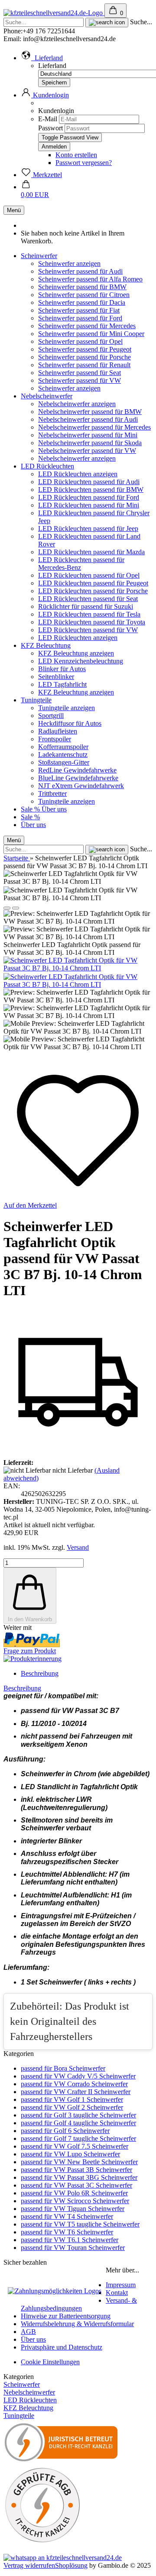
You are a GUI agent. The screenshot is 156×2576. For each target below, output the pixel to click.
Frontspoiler (55, 739)
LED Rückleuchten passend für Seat (88, 599)
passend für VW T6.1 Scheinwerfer (70, 2240)
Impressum (121, 2285)
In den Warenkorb (30, 1619)
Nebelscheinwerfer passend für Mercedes (94, 427)
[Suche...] (107, 23)
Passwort (50, 128)
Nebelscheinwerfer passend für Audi (88, 419)
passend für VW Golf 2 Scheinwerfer (72, 2107)
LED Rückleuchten (47, 466)
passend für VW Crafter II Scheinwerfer (76, 2092)
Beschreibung (40, 1673)
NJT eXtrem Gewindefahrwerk (81, 786)
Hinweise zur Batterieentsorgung (66, 2316)
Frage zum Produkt (30, 1651)
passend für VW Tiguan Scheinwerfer (73, 2209)
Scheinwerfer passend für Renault (84, 365)
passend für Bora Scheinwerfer (63, 2068)
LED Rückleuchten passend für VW (88, 630)
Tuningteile (36, 700)
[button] (42, 58)
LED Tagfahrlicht (62, 684)
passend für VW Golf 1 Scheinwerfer (72, 2099)
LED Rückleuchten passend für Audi (89, 482)
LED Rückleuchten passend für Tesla (89, 614)
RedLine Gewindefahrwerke (77, 770)
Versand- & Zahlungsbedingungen (79, 2304)
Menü (14, 210)
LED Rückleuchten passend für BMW (91, 490)
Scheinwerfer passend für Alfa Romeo (90, 279)
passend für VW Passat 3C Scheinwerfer (76, 2185)
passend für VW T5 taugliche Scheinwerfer (80, 2224)
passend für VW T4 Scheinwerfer (67, 2216)
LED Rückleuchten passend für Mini (89, 505)
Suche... (141, 22)
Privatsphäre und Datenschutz (62, 2347)
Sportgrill (51, 716)
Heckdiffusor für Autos (70, 723)
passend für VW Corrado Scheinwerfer (74, 2084)
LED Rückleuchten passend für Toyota (92, 622)
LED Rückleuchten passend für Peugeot (93, 583)
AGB (28, 2332)
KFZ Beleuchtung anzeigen (76, 653)
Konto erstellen (76, 155)
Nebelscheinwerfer (47, 396)
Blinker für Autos (62, 669)
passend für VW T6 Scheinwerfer (67, 2232)
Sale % (31, 809)
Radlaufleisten (58, 731)
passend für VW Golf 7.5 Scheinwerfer (75, 2146)
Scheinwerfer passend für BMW (82, 287)
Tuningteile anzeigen (67, 708)
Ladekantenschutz (63, 755)
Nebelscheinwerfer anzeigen (77, 404)
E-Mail (48, 119)
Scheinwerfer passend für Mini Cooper (91, 334)
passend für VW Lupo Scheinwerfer (70, 2154)
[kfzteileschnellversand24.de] (54, 13)
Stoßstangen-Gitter (64, 762)
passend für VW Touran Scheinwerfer (73, 2248)
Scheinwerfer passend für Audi (80, 271)
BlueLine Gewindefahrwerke (78, 778)
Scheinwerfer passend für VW (80, 380)
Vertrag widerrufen (29, 2565)
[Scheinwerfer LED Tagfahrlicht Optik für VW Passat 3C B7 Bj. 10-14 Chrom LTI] (78, 968)
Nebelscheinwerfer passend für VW (87, 451)
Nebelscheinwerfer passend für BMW (90, 412)
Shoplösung (71, 2565)
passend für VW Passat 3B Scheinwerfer (76, 2170)
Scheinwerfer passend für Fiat (79, 310)
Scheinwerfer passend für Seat (80, 373)
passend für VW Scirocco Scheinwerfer (75, 2201)
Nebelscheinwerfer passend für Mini (88, 435)
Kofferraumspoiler (63, 747)
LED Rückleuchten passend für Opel (89, 575)
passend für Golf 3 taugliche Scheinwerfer (78, 2115)
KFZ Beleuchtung (46, 645)
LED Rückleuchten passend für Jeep (88, 528)
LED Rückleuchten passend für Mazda (91, 552)
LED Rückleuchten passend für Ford (89, 497)
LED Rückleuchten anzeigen (78, 474)
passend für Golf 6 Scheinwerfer (65, 2131)
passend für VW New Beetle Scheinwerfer (79, 2162)
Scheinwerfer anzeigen (69, 263)
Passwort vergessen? (84, 163)
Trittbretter (52, 793)
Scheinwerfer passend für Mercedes (87, 326)
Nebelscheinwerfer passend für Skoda (90, 443)
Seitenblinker (56, 677)
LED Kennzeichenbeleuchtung (81, 661)
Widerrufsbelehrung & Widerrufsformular (77, 2324)
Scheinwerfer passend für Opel (80, 341)
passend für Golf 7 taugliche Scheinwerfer (78, 2138)
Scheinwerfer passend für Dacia (82, 302)
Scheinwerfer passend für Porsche (84, 357)
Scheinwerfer (39, 256)
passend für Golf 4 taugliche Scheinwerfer (78, 2123)
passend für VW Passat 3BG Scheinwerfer (79, 2177)
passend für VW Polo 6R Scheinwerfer (74, 2193)
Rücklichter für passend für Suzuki (86, 606)
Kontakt (117, 2293)
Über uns (54, 809)
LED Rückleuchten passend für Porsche (93, 591)
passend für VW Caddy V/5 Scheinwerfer (78, 2076)
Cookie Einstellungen (50, 2362)
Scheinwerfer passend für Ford (80, 318)
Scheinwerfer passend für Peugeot (85, 349)
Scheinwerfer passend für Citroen (84, 295)
